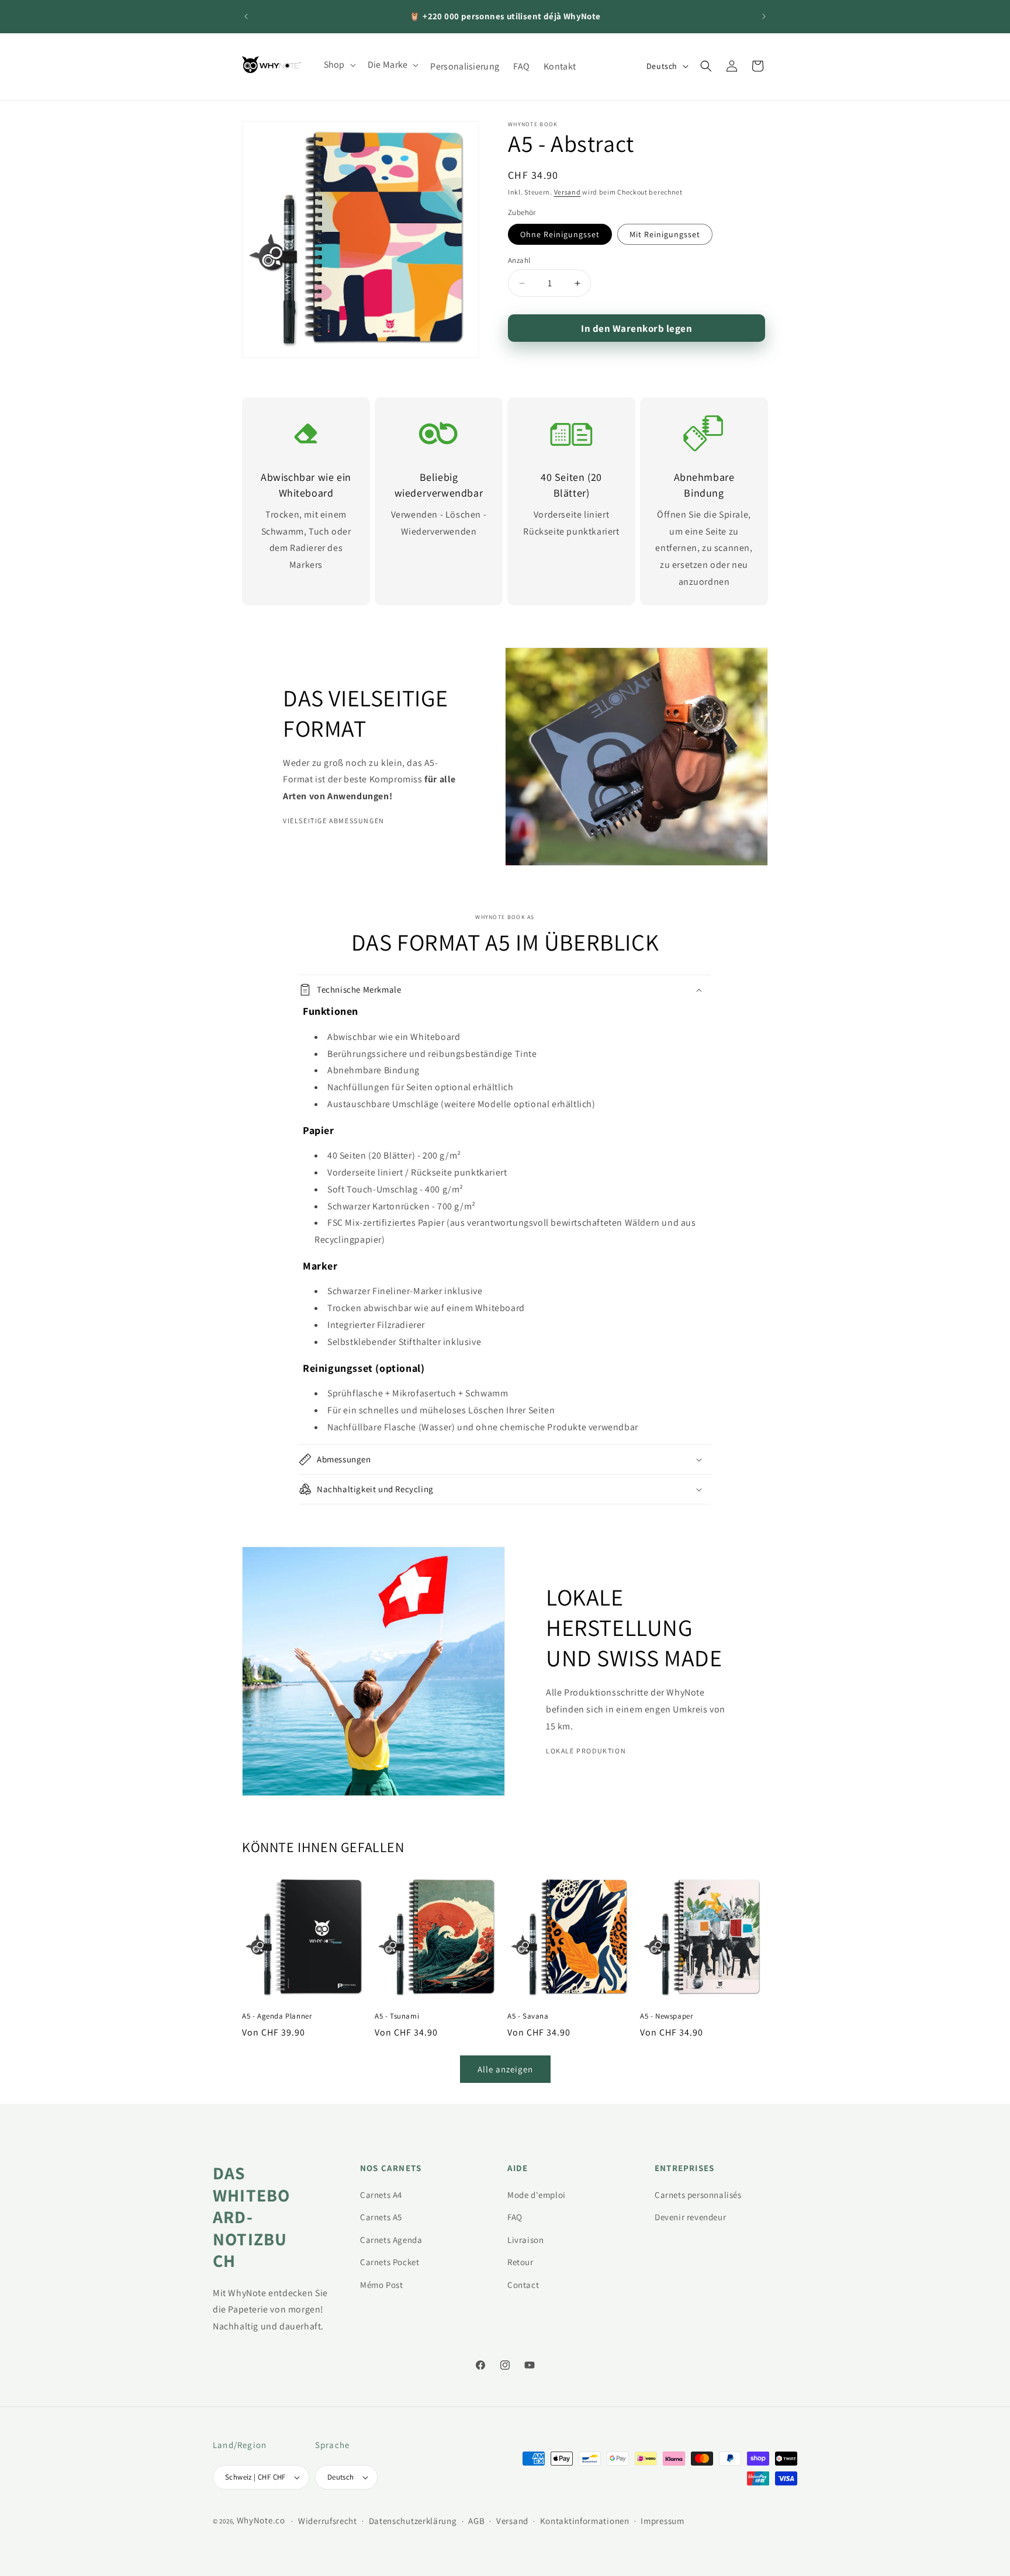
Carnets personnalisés (698, 2195)
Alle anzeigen (505, 2069)
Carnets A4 (381, 2195)
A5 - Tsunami (397, 2016)
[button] (339, 65)
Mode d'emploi (537, 2195)
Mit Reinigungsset (665, 234)
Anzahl (519, 260)
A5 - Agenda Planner (277, 2016)
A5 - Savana (528, 2016)
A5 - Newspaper (666, 2016)
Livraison (525, 2240)
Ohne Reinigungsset (560, 234)
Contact (523, 2285)
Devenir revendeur (690, 2217)
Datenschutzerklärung (413, 2521)
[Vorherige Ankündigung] (246, 16)
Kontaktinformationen (585, 2521)
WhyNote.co (261, 2520)
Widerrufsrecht (328, 2521)
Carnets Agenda (391, 2240)
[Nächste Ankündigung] (764, 16)
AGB (476, 2521)
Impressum (662, 2521)
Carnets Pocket (390, 2262)
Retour (520, 2262)
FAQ (515, 2217)
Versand (568, 192)
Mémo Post (381, 2285)
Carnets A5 (381, 2217)
